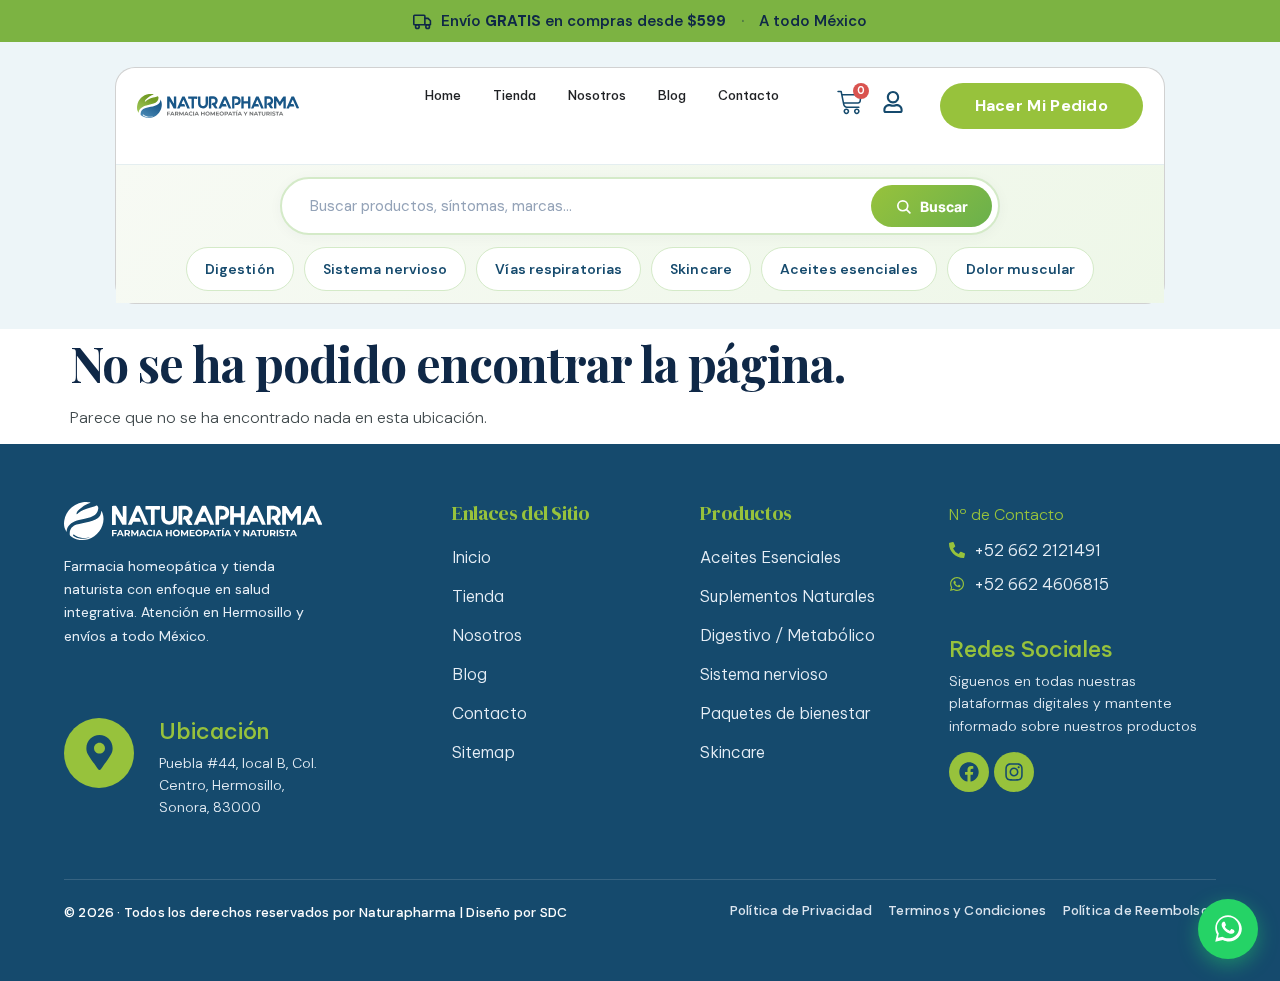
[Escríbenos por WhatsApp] (1228, 929)
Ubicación (214, 731)
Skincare (701, 269)
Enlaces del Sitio (520, 513)
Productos (745, 513)
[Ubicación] (99, 753)
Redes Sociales (1031, 649)
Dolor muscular (1020, 269)
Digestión (240, 269)
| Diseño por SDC (513, 912)
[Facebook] (969, 772)
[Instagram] (1014, 772)
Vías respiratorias (558, 269)
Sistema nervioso (385, 269)
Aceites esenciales (849, 269)
